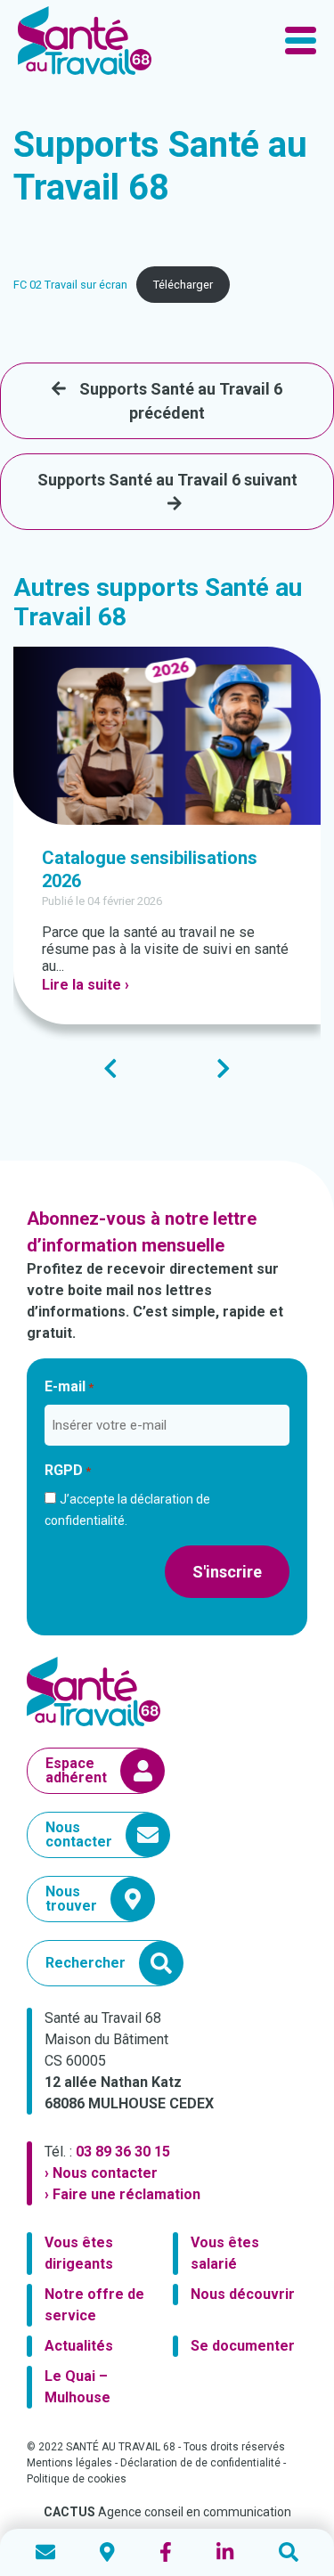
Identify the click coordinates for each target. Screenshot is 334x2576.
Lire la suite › (86, 985)
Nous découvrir (243, 2294)
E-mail (69, 1386)
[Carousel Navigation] (167, 1068)
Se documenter (243, 2346)
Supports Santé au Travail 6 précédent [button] (181, 401)
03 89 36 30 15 (123, 2152)
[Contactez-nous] (45, 2552)
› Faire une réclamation (122, 2194)
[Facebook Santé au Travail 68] (166, 2552)
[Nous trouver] (107, 2552)
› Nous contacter (101, 2173)
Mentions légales (69, 2463)
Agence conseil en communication (167, 2512)
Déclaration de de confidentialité (200, 2463)
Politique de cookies (77, 2479)
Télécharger (183, 285)
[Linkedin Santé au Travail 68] (225, 2552)
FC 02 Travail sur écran (70, 285)
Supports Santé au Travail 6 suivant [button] (167, 480)
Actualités (79, 2346)
